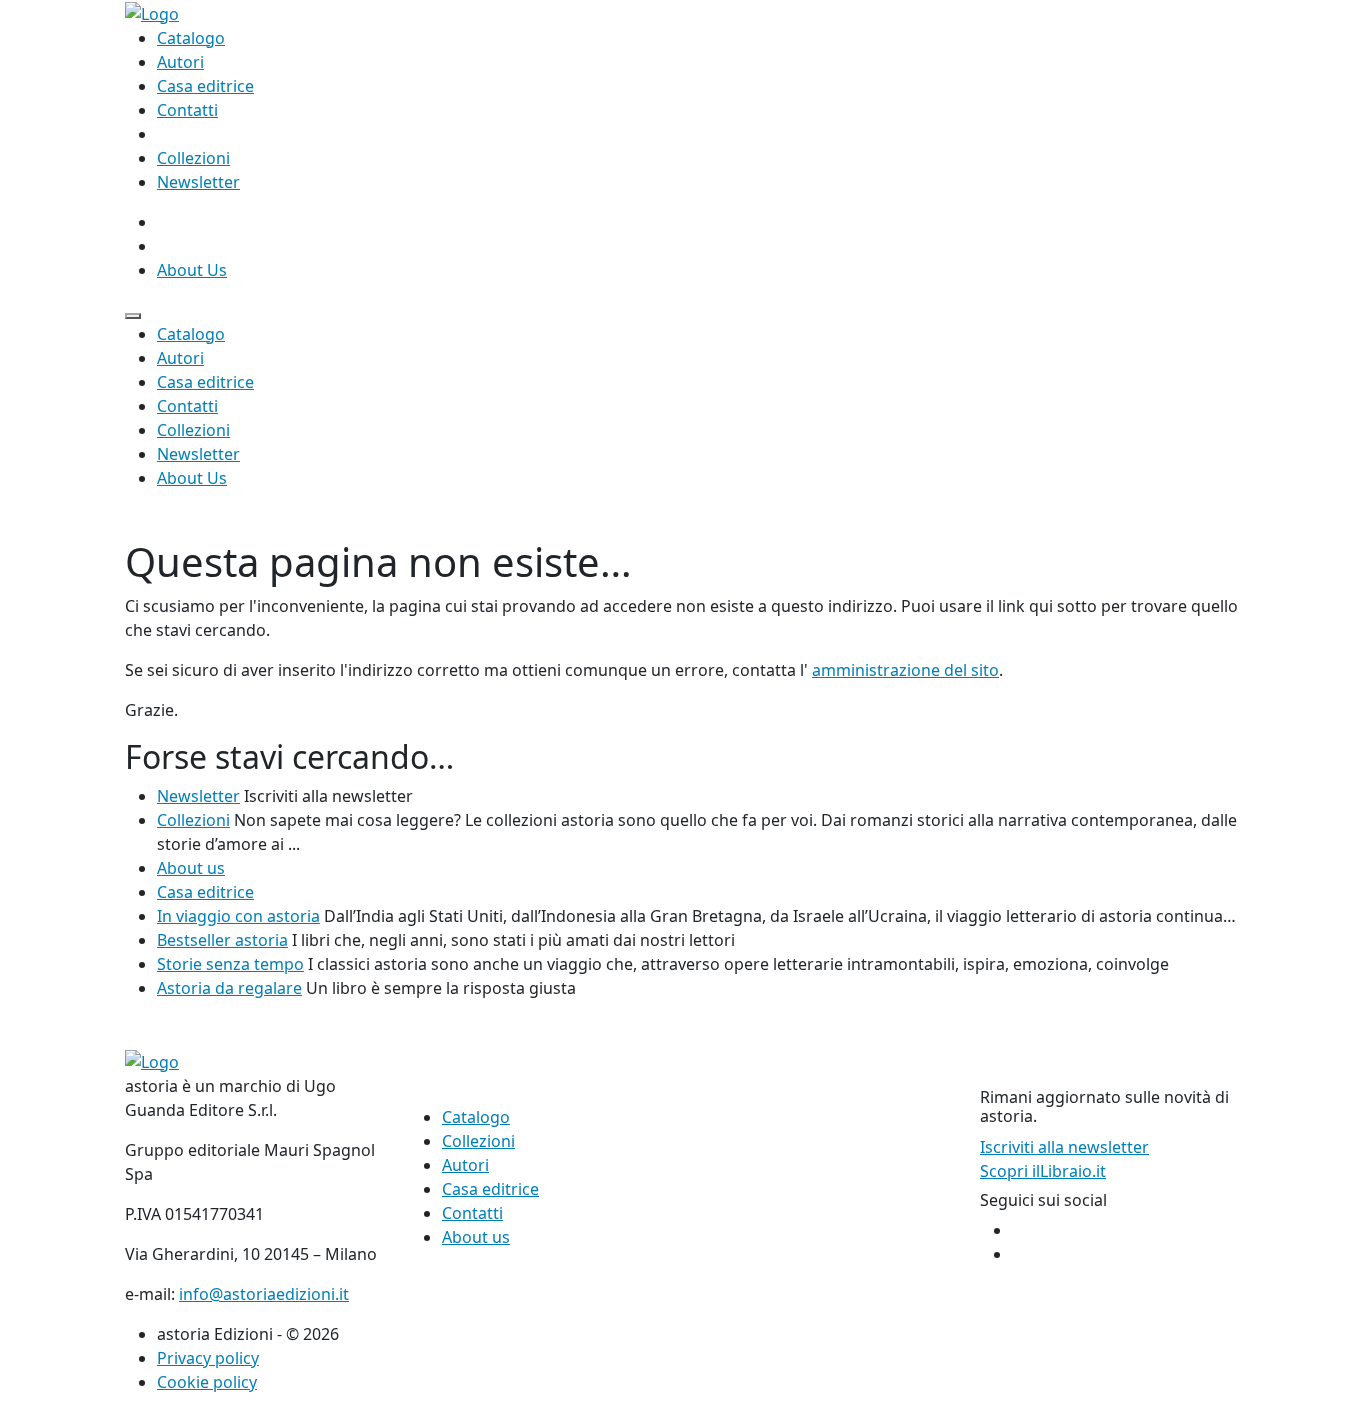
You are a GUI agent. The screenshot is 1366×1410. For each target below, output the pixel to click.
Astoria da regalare (229, 988)
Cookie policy (207, 1382)
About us (191, 868)
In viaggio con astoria (238, 916)
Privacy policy (208, 1358)
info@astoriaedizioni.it (264, 1294)
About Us (192, 270)
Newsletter (198, 182)
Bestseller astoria (222, 940)
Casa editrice (205, 86)
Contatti (187, 110)
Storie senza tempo (230, 964)
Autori (180, 62)
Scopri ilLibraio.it (1043, 1171)
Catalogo (191, 38)
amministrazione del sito (905, 670)
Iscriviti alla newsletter (1064, 1147)
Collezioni (193, 158)
